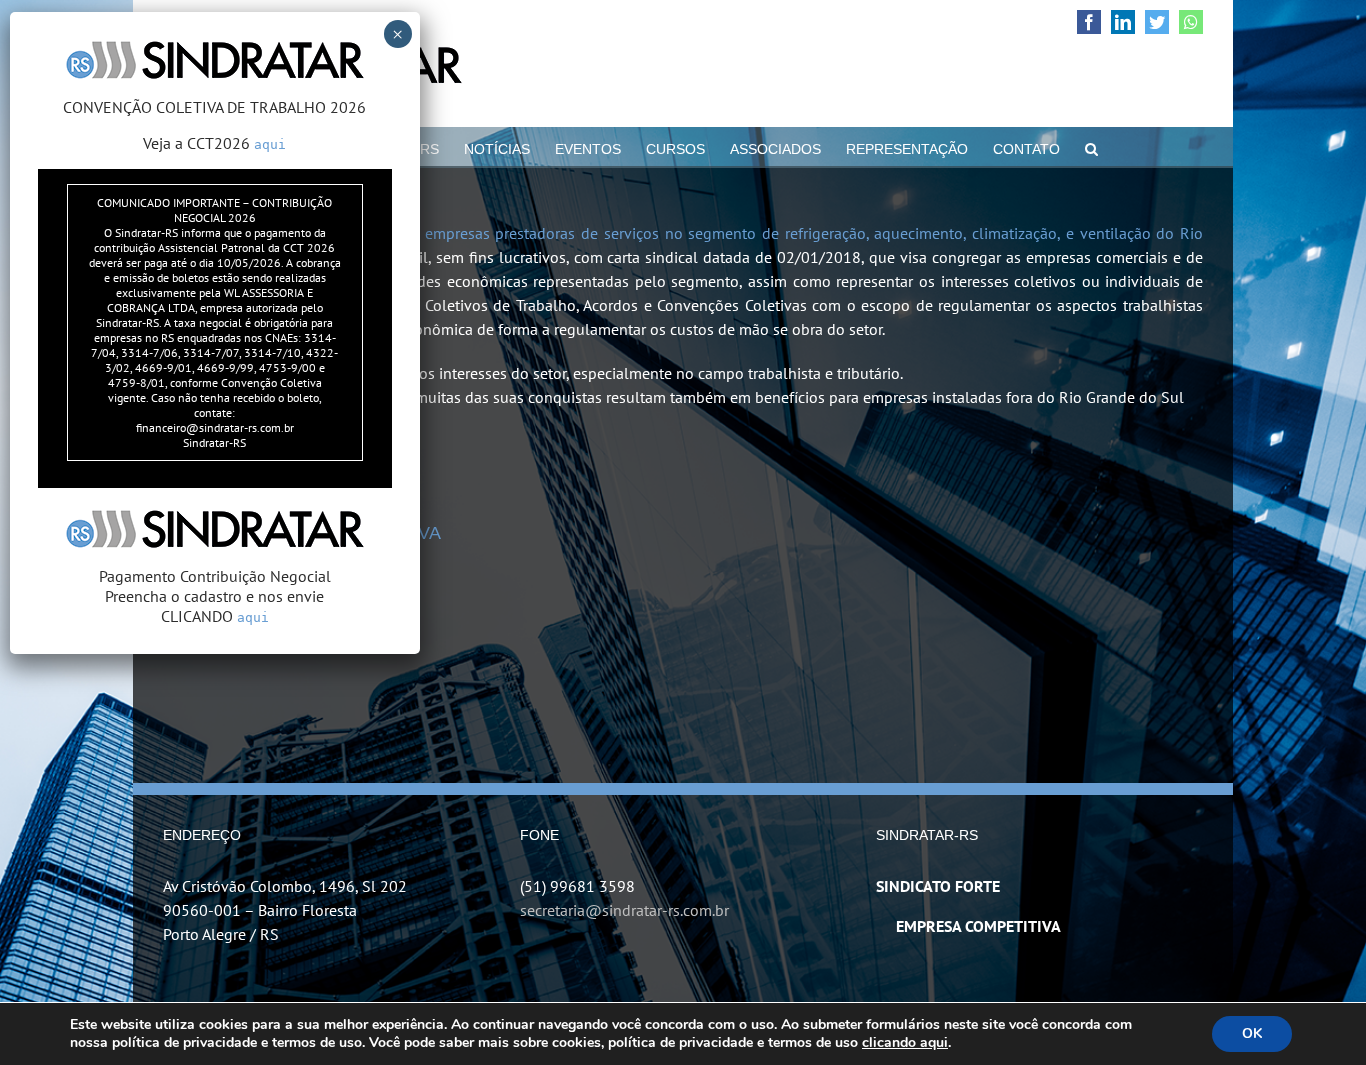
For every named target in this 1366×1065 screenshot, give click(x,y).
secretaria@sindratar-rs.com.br (624, 910)
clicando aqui (905, 1043)
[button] (1091, 147)
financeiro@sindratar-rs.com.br (215, 427)
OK (1252, 1033)
